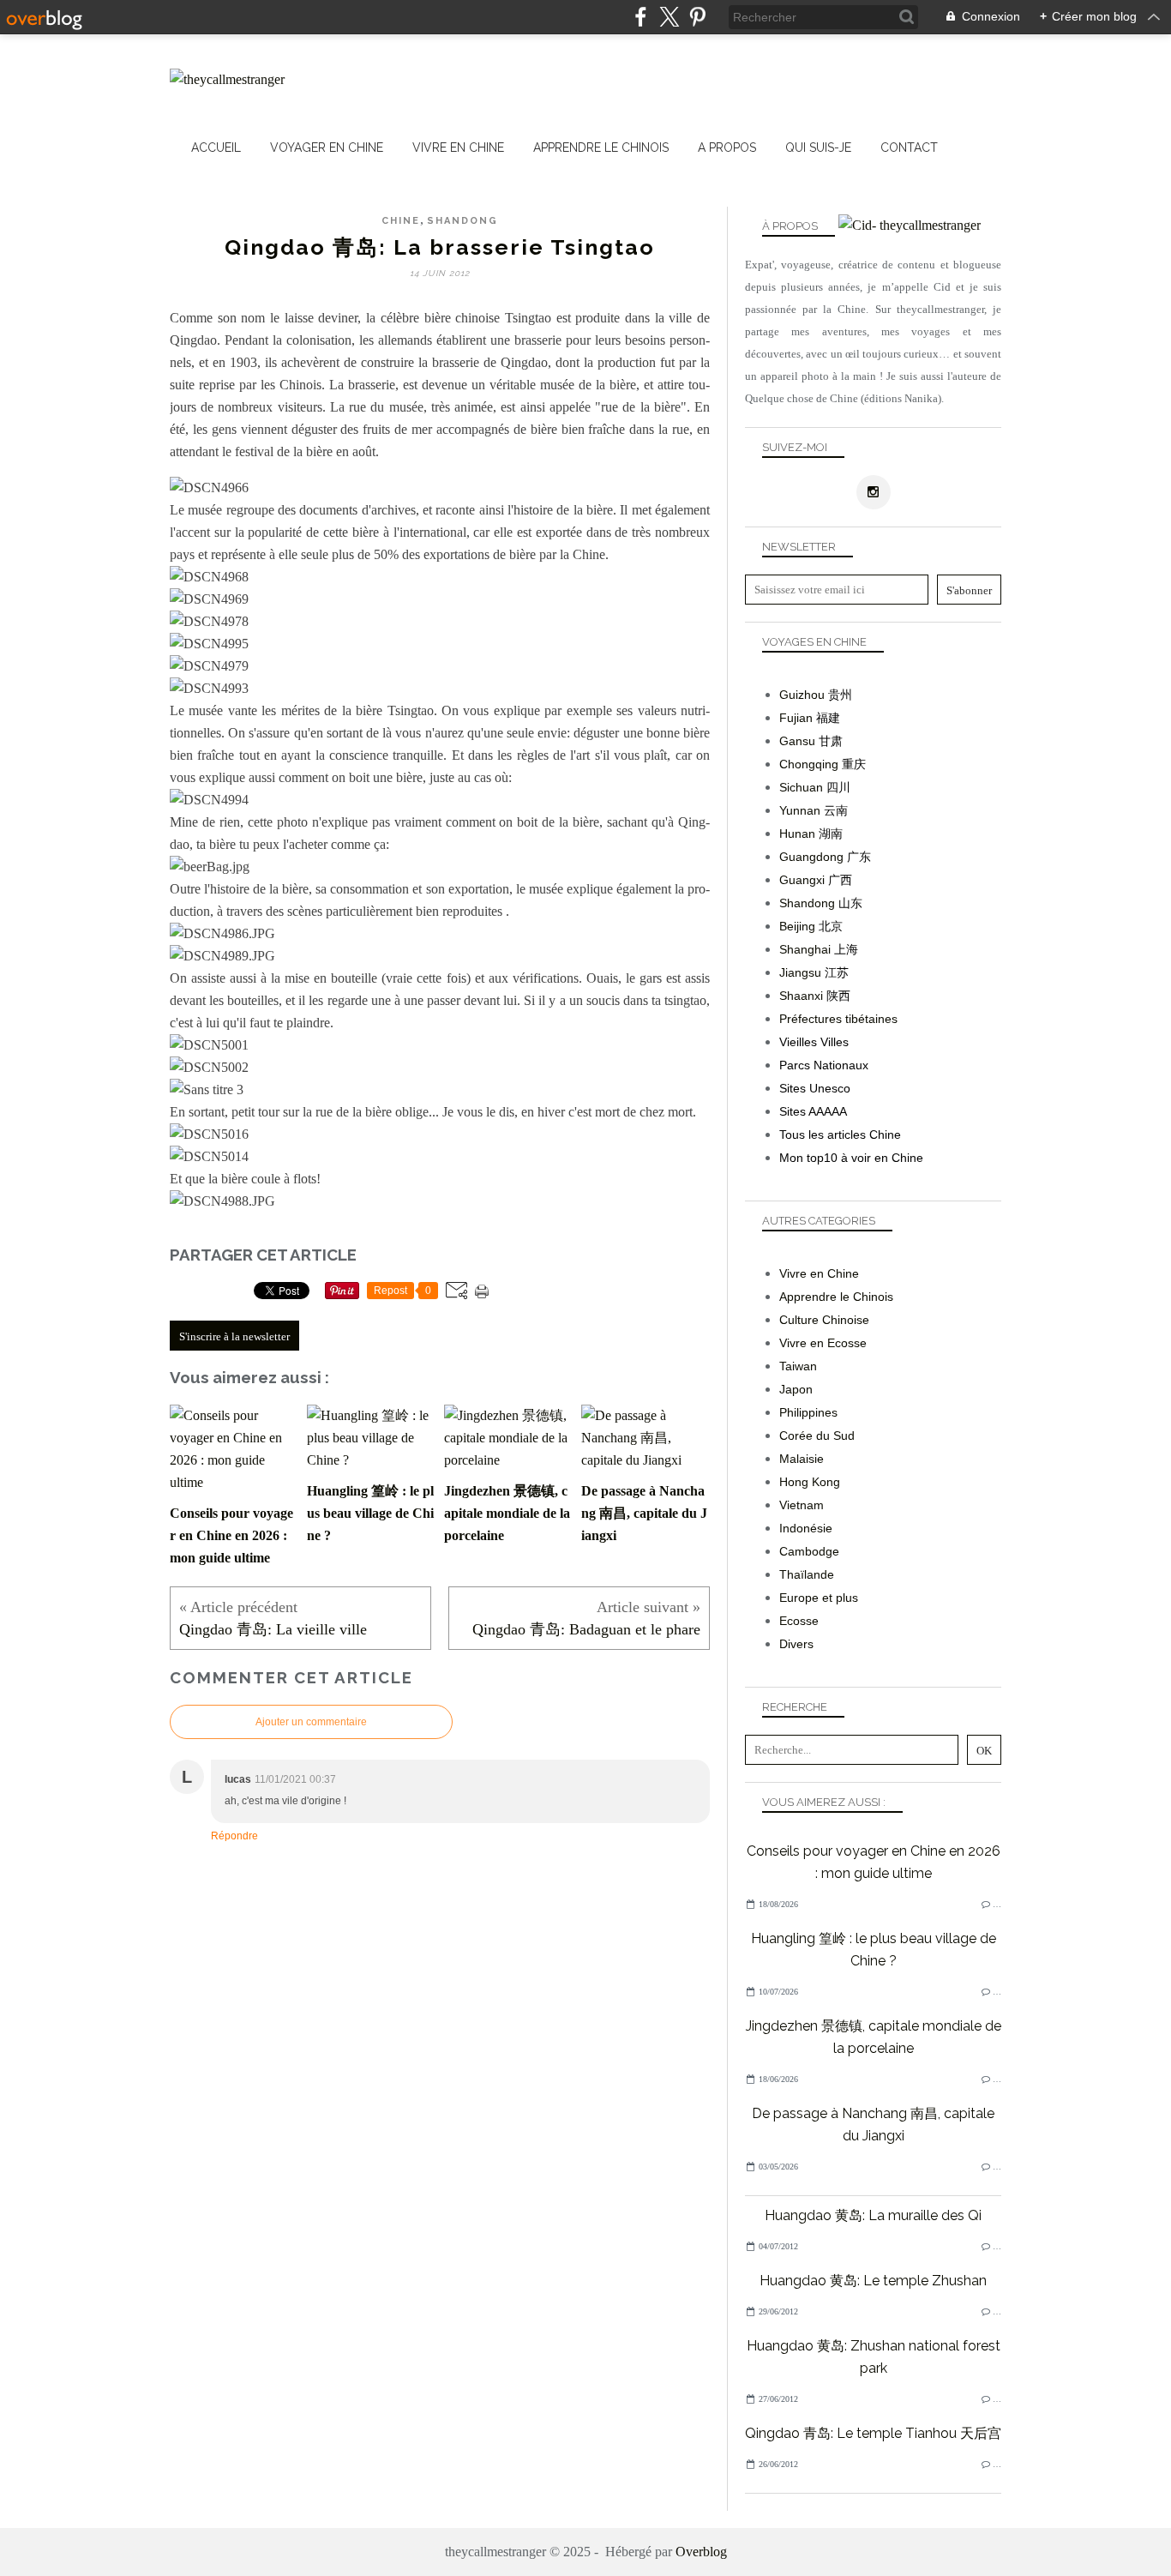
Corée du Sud (817, 1435)
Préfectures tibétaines (838, 1019)
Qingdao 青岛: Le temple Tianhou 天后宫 (873, 2433)
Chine (401, 221)
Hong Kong (810, 1482)
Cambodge (809, 1551)
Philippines (808, 1412)
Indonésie (806, 1528)
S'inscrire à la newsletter (234, 1336)
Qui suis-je (818, 147)
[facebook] (641, 17)
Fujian (796, 718)
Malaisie (802, 1459)
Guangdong (811, 857)
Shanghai (805, 949)
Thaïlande (807, 1574)
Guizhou (802, 695)
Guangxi (802, 880)
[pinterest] (697, 17)
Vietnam (802, 1505)
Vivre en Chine (458, 147)
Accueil (216, 147)
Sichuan (801, 787)
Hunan (797, 834)
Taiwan (798, 1366)
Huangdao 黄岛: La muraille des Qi (873, 2215)
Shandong (462, 221)
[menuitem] (216, 148)
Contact (909, 147)
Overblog (701, 2552)
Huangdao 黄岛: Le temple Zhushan (873, 2281)
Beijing (797, 926)
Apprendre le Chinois (601, 147)
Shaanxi (801, 996)
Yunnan (800, 810)
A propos (727, 147)
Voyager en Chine (327, 147)
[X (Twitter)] (669, 17)
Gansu (797, 741)
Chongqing (809, 764)
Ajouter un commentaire (311, 1722)
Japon (796, 1389)
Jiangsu (800, 972)
